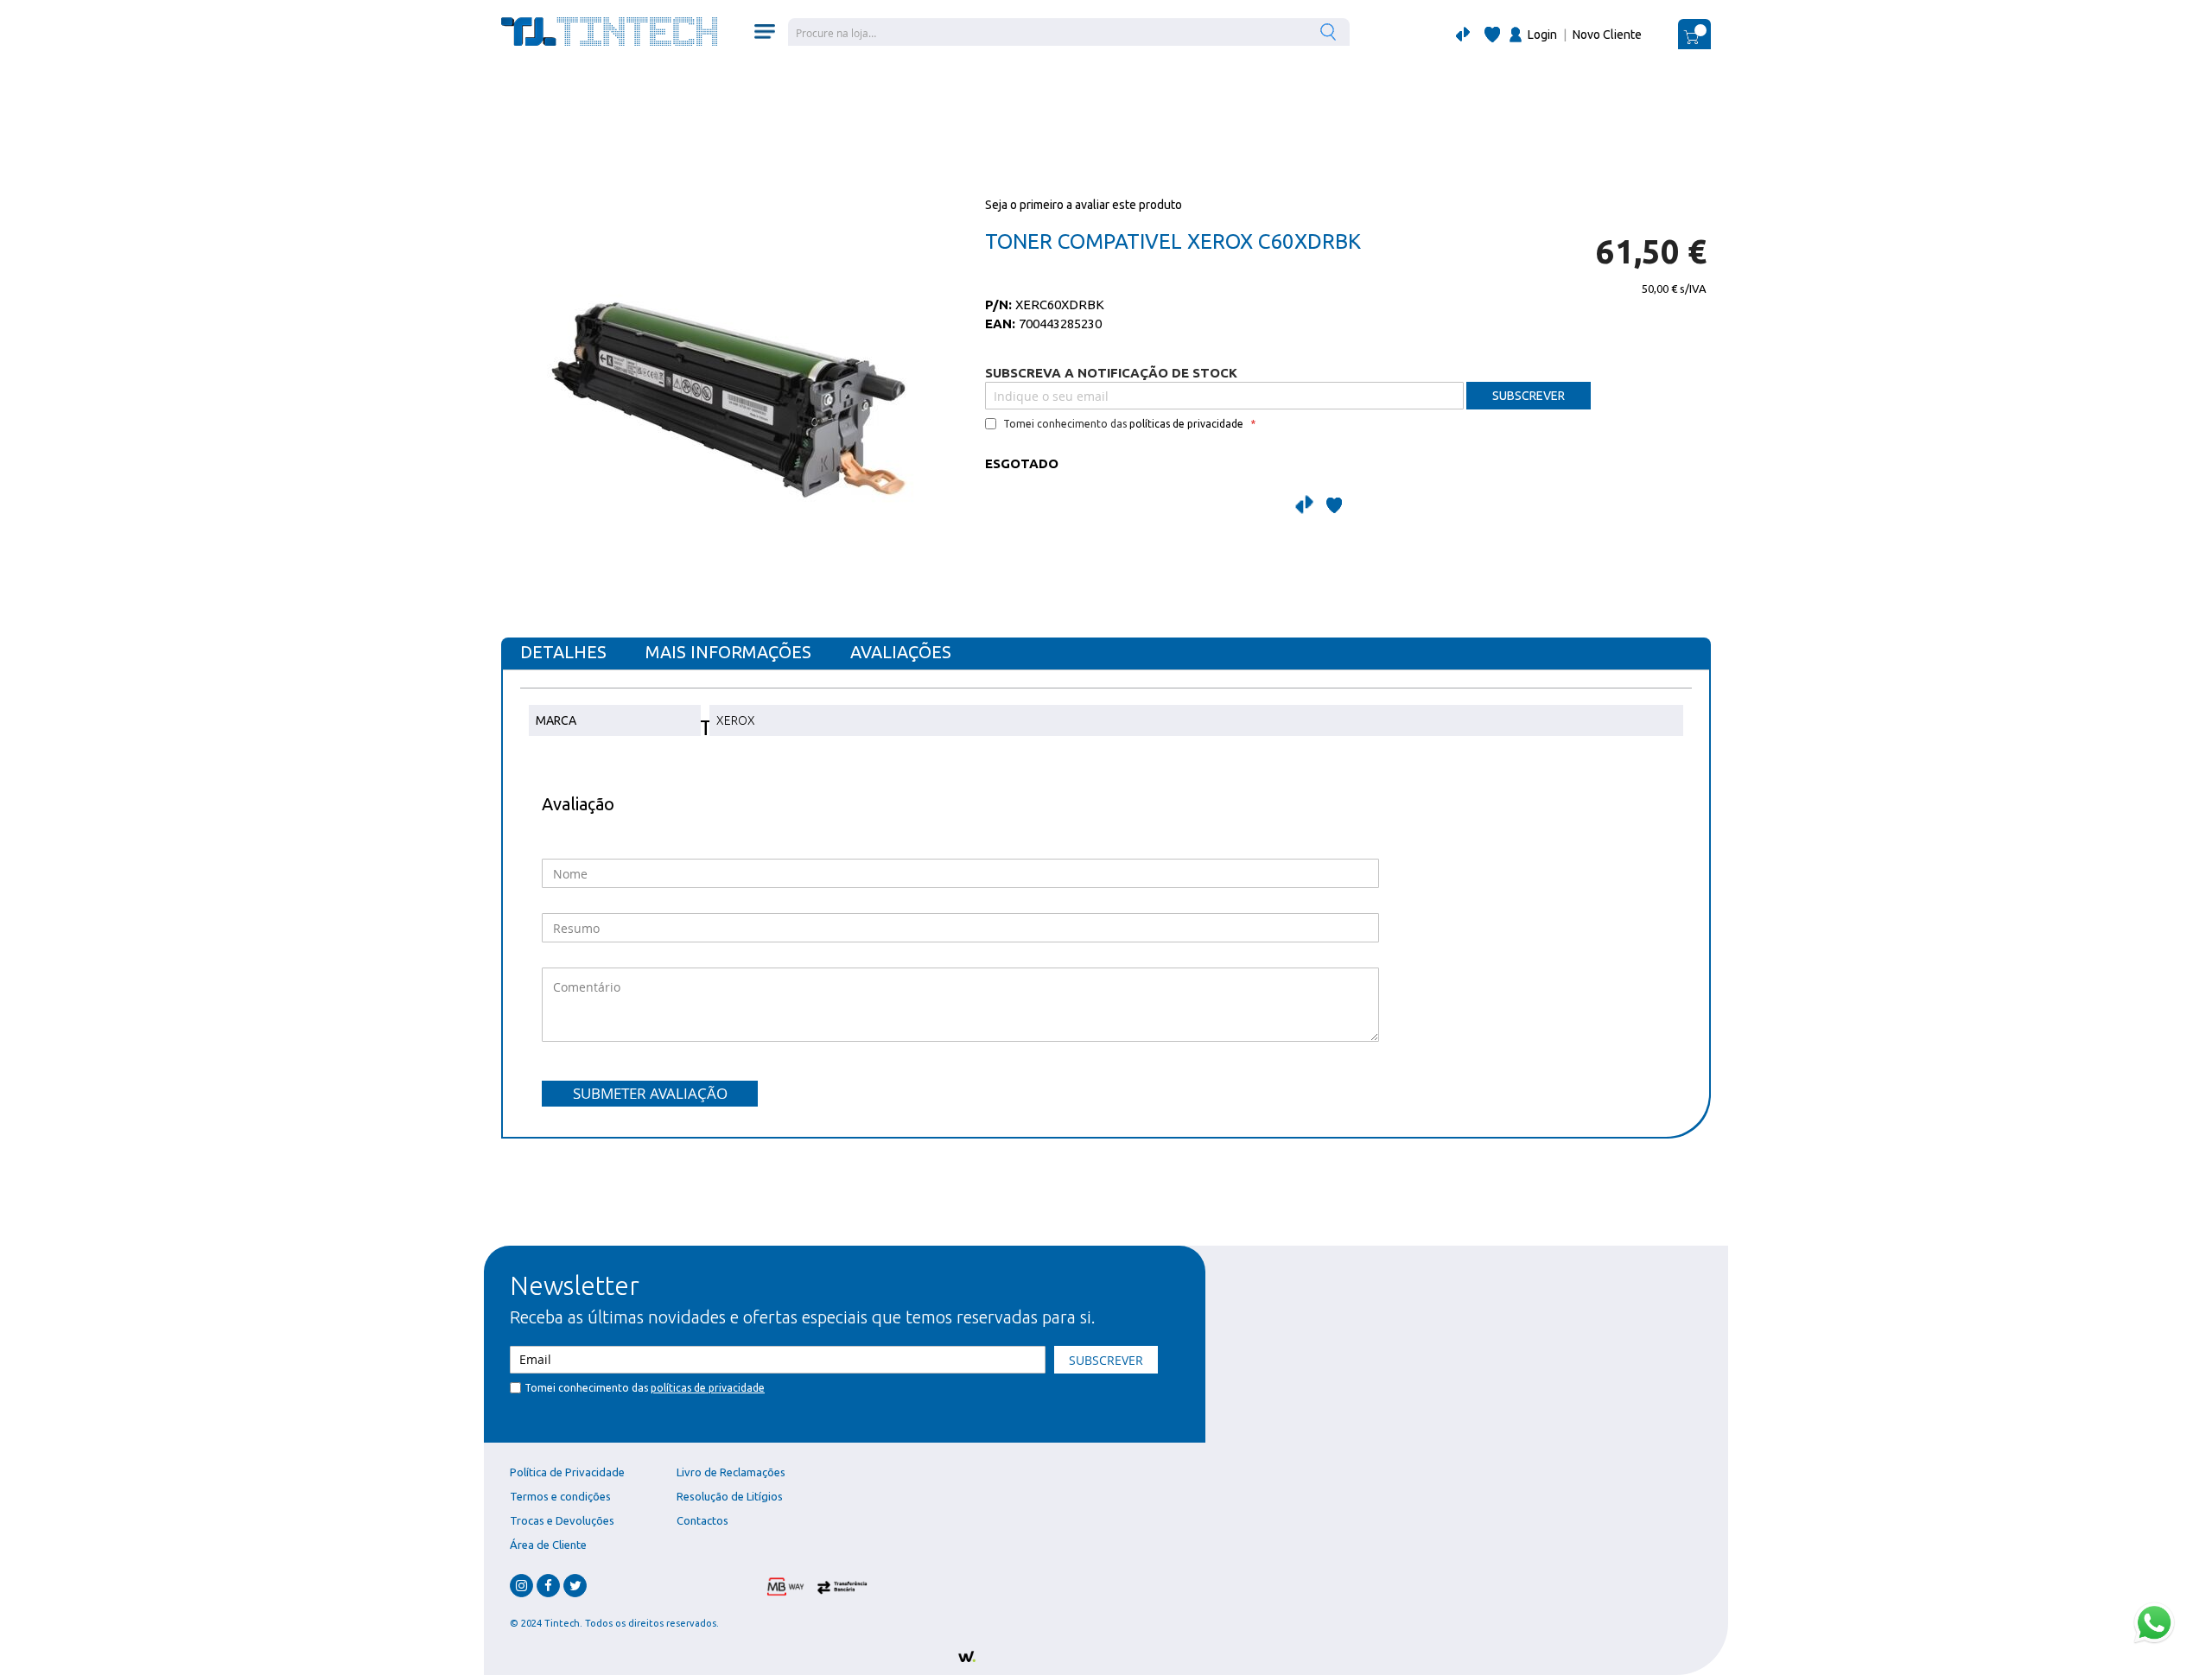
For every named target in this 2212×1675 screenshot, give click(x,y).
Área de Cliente (548, 1545)
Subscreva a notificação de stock (1111, 373)
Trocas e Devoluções (562, 1520)
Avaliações (901, 652)
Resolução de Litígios (730, 1496)
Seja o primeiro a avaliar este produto (1084, 205)
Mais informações (728, 652)
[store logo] (609, 32)
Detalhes (563, 652)
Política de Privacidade (567, 1472)
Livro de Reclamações (731, 1472)
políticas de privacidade (1186, 424)
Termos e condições (560, 1496)
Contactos (702, 1520)
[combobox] (1069, 32)
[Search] (1330, 32)
